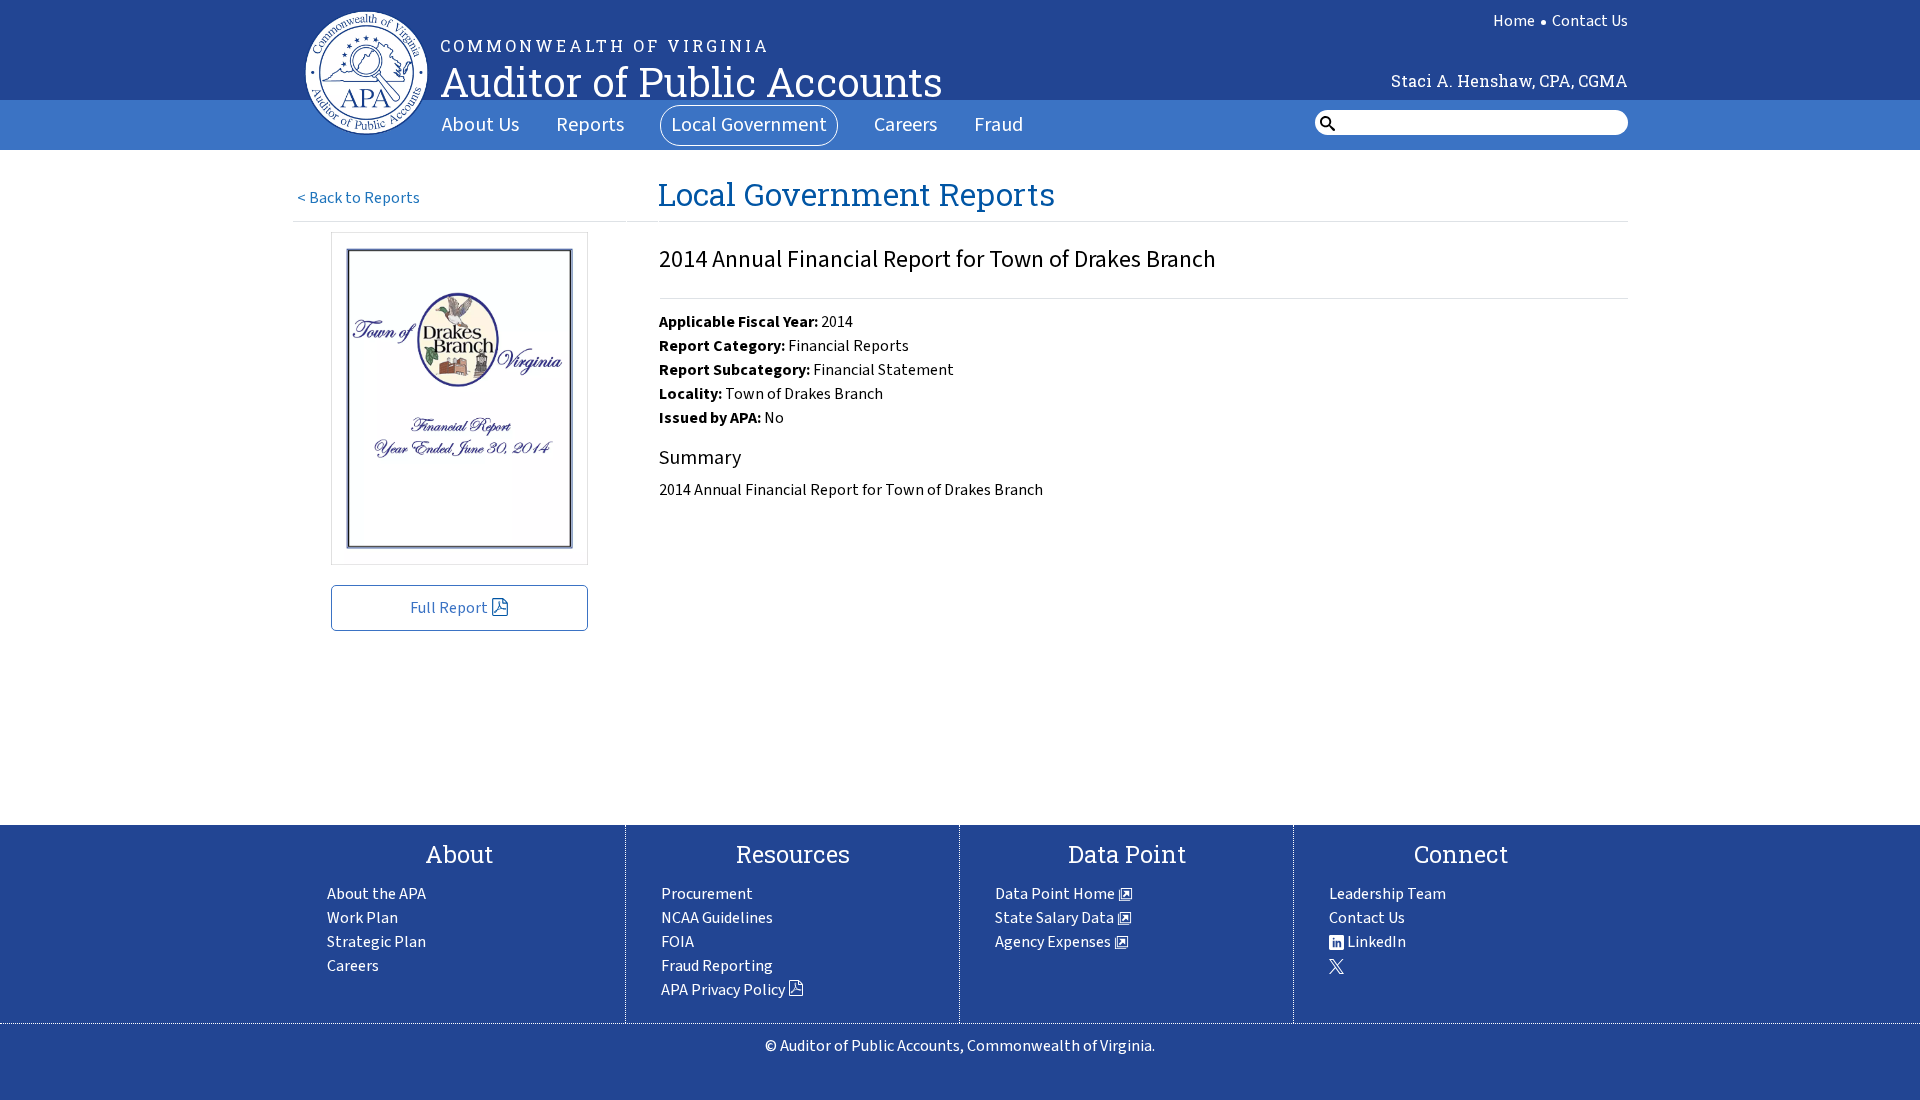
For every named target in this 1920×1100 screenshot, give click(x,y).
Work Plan (362, 918)
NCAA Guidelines (717, 918)
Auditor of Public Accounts (691, 81)
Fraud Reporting (717, 966)
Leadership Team (1387, 894)
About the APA (376, 894)
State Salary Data (1056, 918)
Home (1514, 21)
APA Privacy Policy (723, 990)
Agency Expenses (1054, 942)
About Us (480, 125)
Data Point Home (1056, 894)
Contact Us (1590, 21)
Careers (905, 125)
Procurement (707, 894)
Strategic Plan (376, 942)
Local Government (749, 125)
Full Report (449, 608)
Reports (590, 125)
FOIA (677, 942)
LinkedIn (1375, 942)
